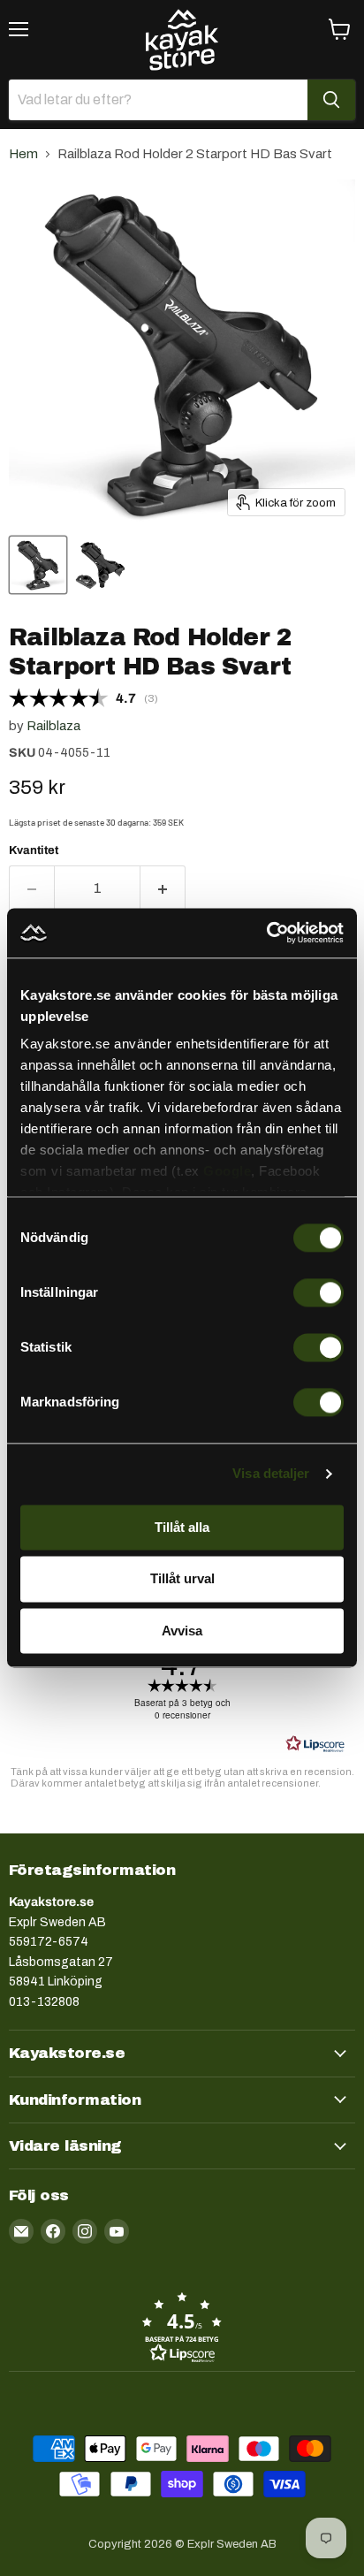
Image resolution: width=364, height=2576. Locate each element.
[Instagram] (85, 2231)
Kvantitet (34, 850)
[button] (182, 2327)
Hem (23, 154)
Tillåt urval (182, 1579)
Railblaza (53, 726)
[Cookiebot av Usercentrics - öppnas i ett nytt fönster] (266, 933)
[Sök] (331, 100)
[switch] (318, 1292)
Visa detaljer (271, 1473)
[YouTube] (117, 2231)
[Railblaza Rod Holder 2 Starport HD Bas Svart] (38, 565)
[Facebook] (53, 2231)
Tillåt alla (182, 1527)
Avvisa (182, 1631)
